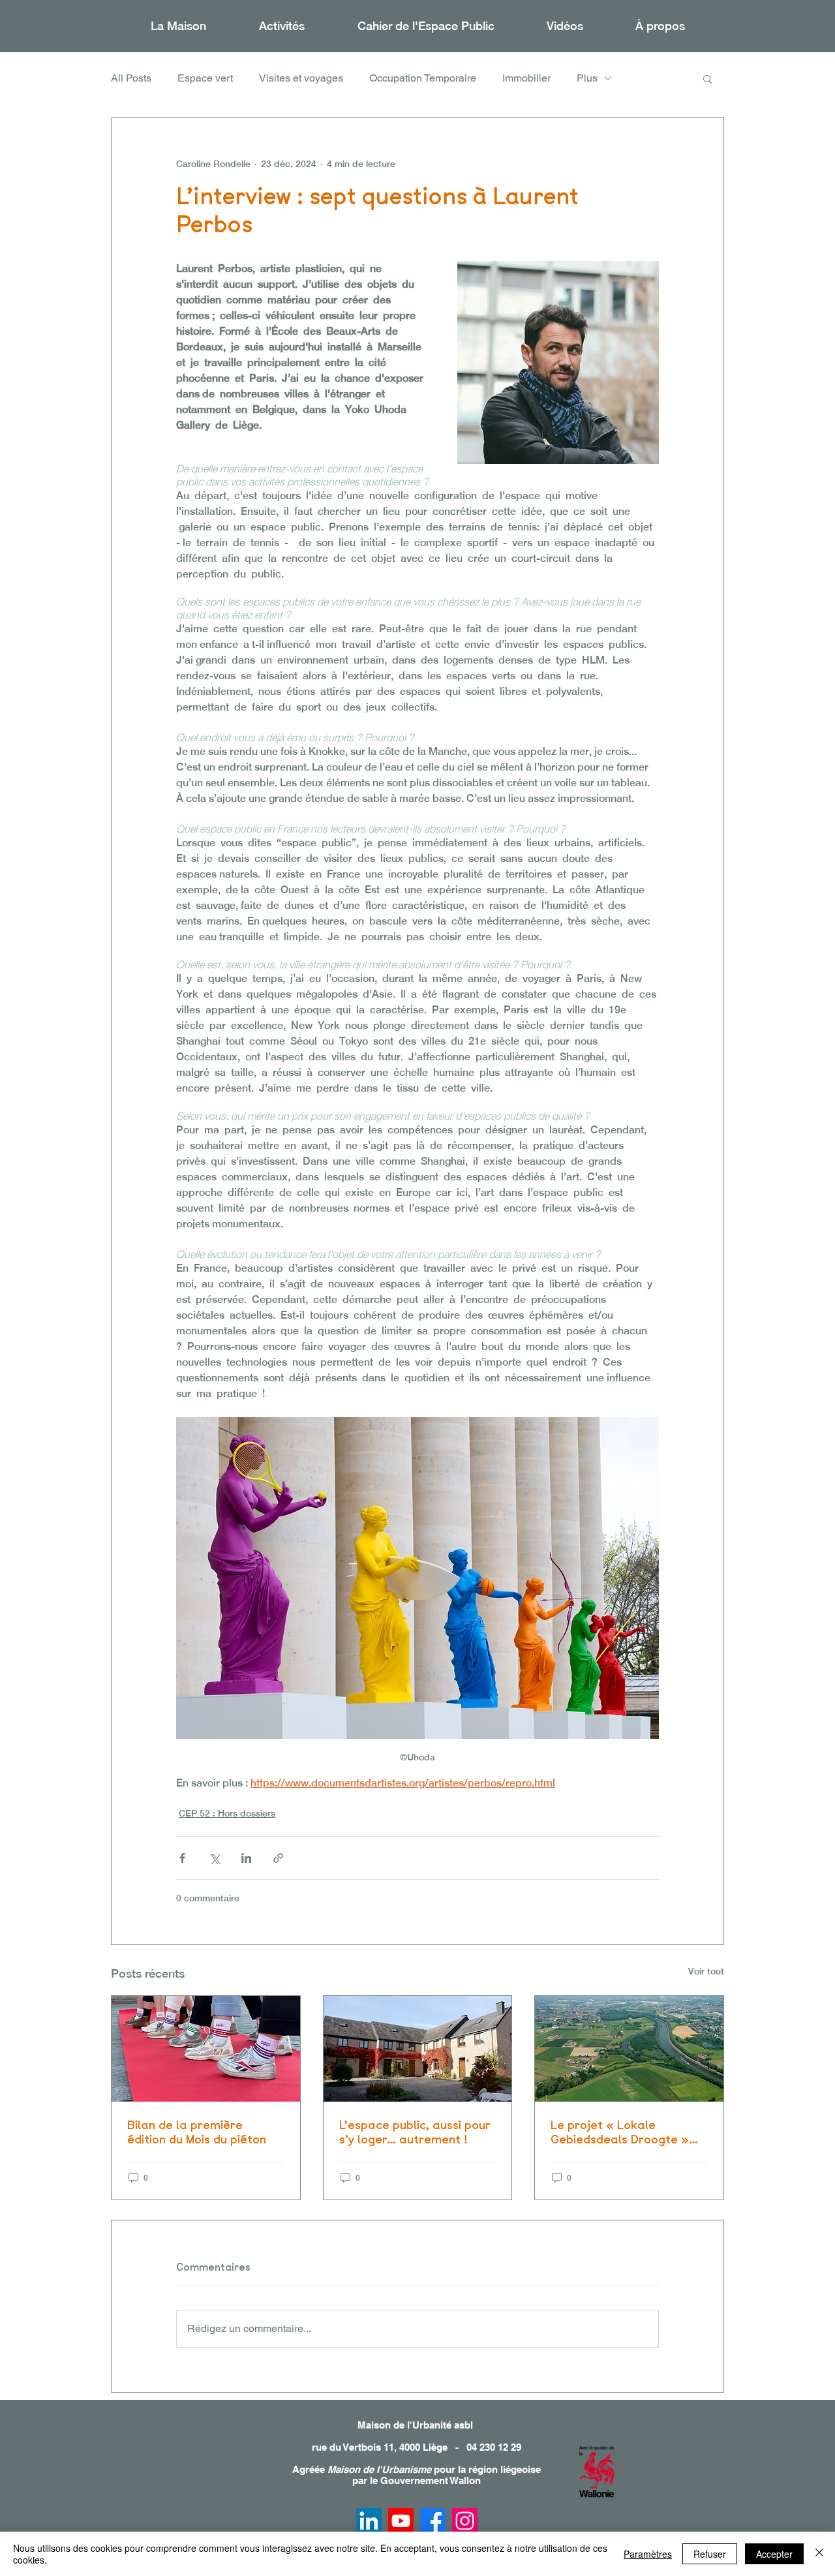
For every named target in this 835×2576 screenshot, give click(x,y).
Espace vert (205, 78)
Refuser (710, 2554)
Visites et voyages (301, 78)
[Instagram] (465, 2521)
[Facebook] (433, 2521)
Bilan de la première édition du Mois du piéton (197, 2132)
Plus (587, 78)
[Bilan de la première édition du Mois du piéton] (206, 2049)
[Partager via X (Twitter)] (214, 1858)
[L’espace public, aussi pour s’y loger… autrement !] (418, 2049)
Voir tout (706, 1971)
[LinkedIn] (369, 2521)
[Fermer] (819, 2554)
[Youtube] (401, 2521)
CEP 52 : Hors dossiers (227, 1813)
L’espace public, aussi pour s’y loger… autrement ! (415, 2132)
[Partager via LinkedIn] (246, 1858)
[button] (281, 26)
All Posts (131, 78)
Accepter (774, 2554)
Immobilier (526, 78)
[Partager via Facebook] (182, 1858)
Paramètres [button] (648, 2554)
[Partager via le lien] (278, 1858)
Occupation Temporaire (423, 78)
